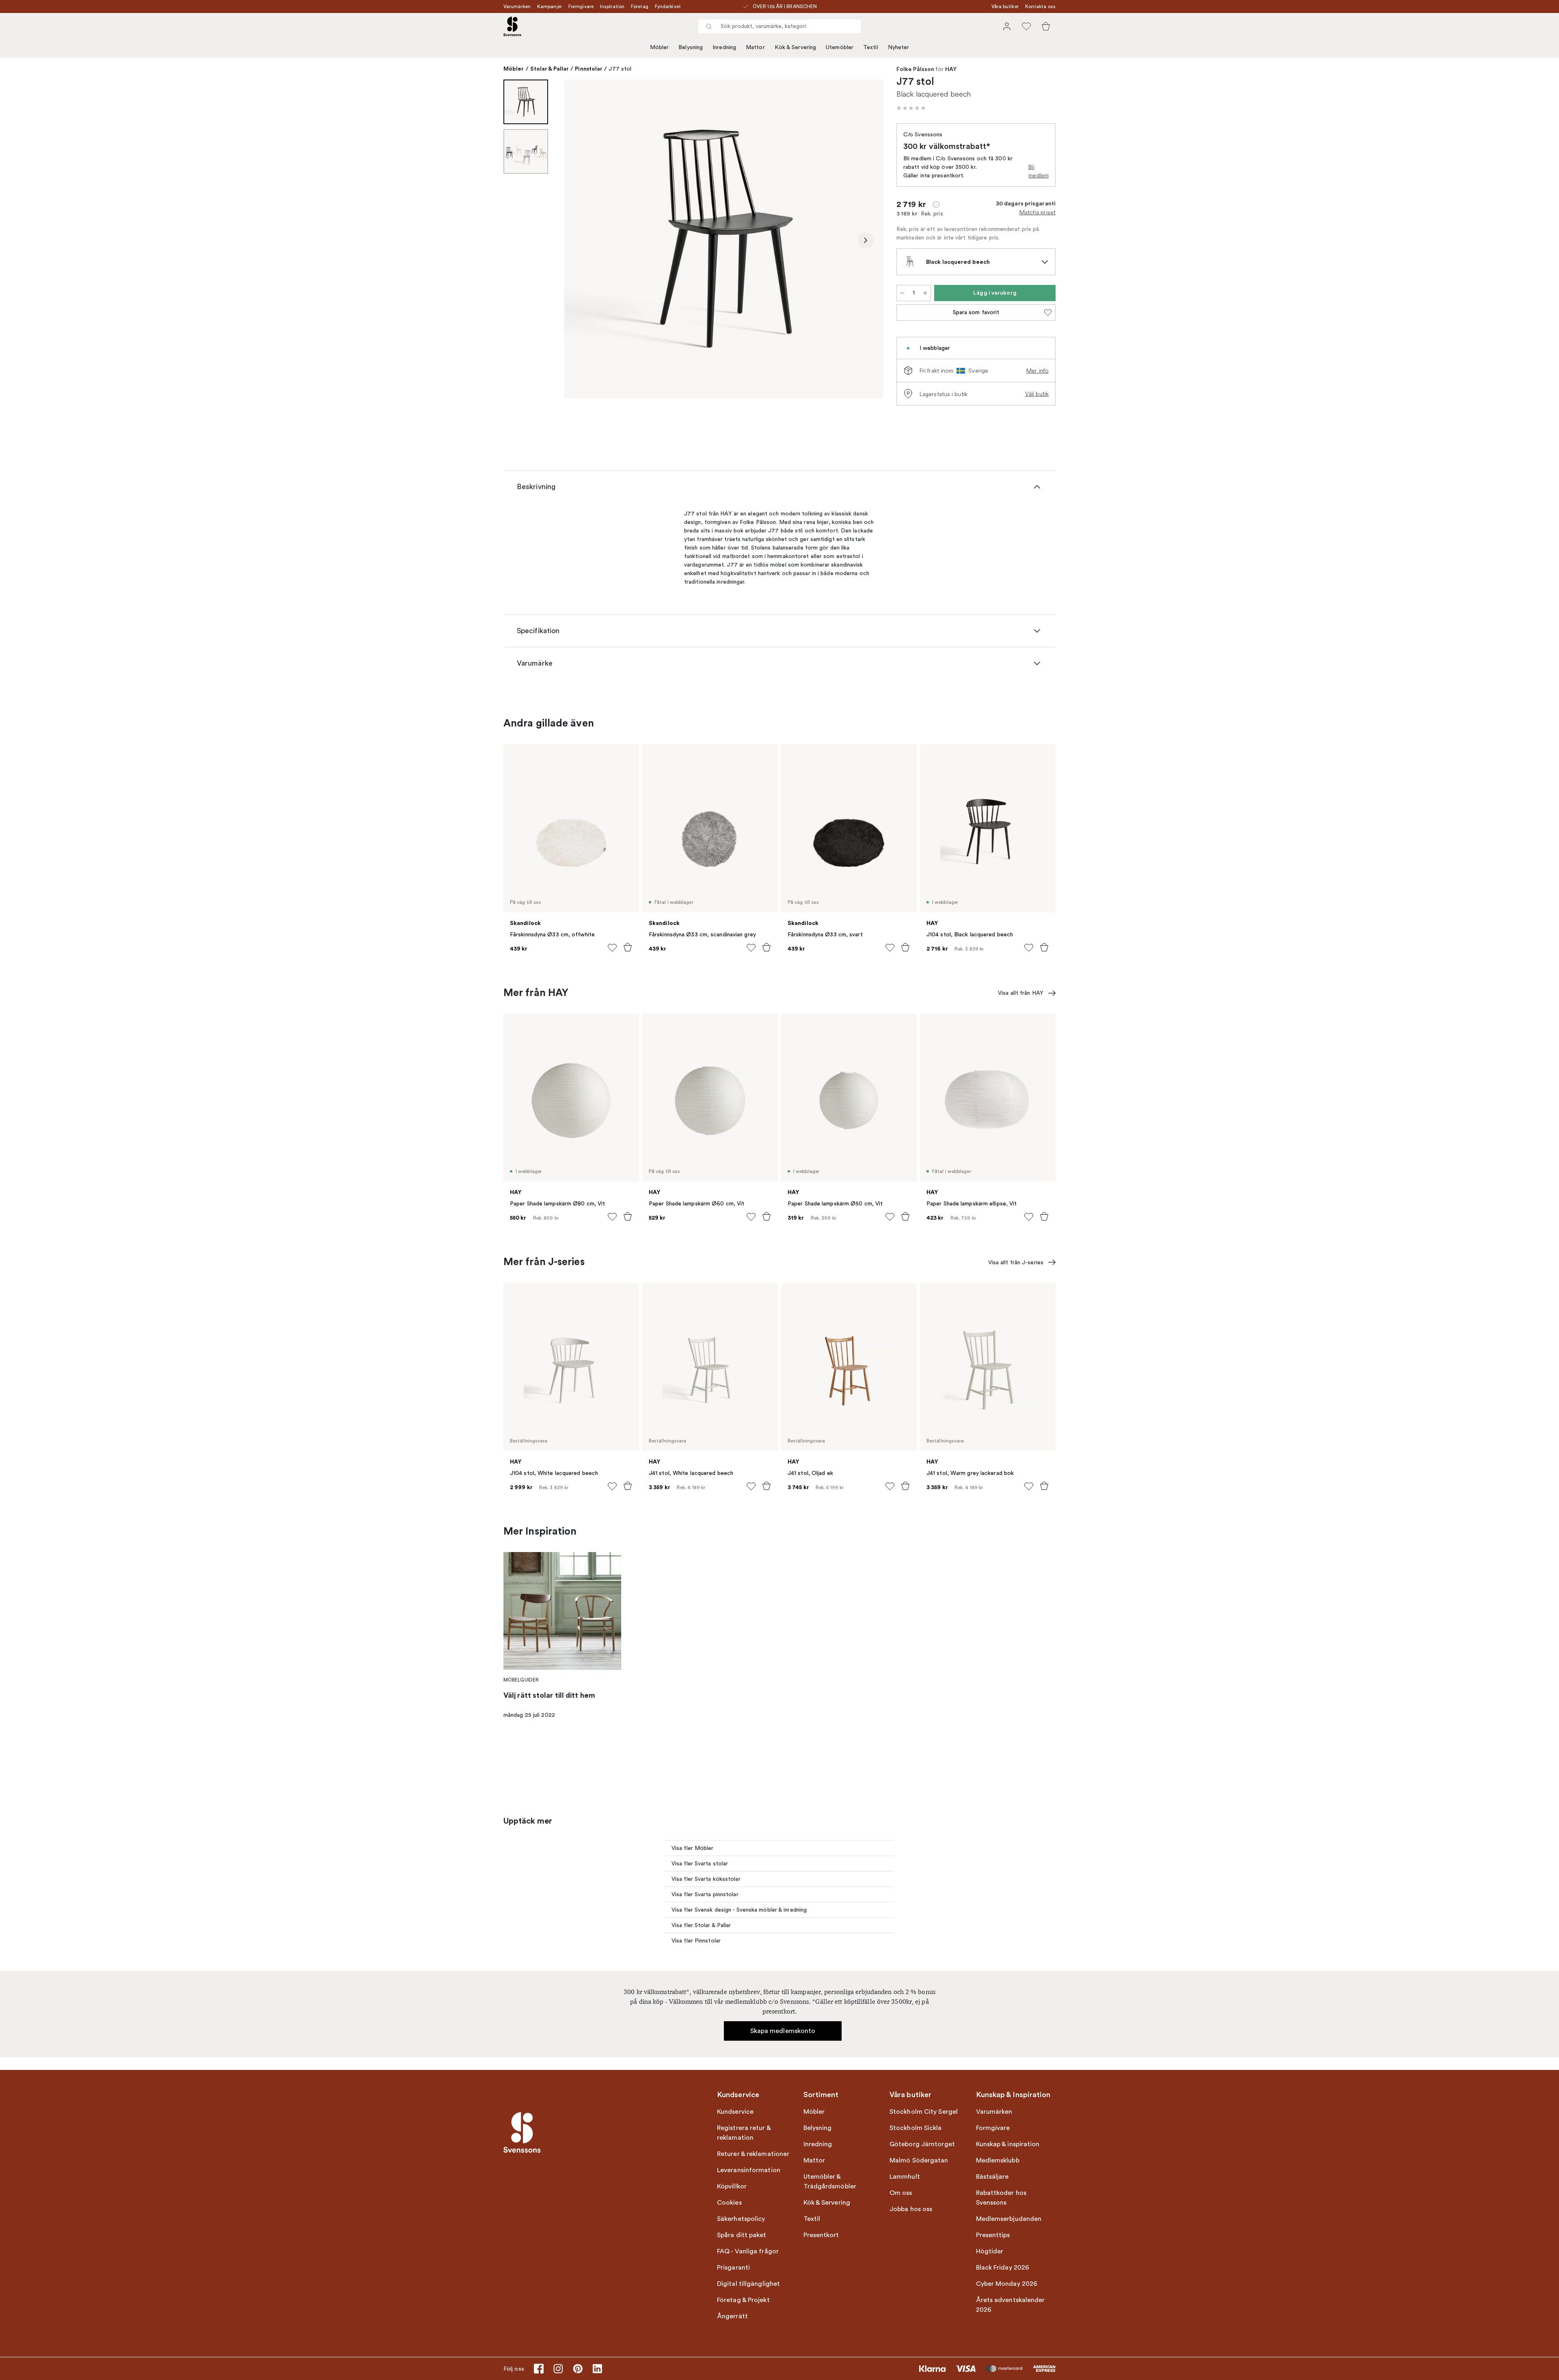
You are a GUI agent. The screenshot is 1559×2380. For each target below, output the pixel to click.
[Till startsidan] (512, 26)
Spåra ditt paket (742, 2235)
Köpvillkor (732, 2186)
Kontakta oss (1040, 6)
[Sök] (709, 26)
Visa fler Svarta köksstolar (706, 1879)
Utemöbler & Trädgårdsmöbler (830, 2182)
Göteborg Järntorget (922, 2144)
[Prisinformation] (936, 205)
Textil (871, 47)
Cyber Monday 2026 (1007, 2284)
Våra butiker (1005, 6)
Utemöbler (840, 47)
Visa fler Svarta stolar (700, 1864)
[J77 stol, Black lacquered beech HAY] (724, 239)
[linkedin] (597, 2369)
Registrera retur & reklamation (744, 2133)
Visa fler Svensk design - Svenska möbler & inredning (739, 1910)
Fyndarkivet (668, 6)
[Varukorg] (1046, 26)
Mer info (1038, 371)
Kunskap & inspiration (1008, 2144)
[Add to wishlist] (612, 948)
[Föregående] (582, 240)
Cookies (729, 2203)
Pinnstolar (589, 69)
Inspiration (612, 6)
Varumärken (517, 6)
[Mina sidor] (1007, 26)
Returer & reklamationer (753, 2154)
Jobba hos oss (911, 2209)
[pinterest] (578, 2369)
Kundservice (735, 2112)
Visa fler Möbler (693, 1848)
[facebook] (539, 2369)
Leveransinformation (749, 2170)
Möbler (660, 47)
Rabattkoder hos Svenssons (1001, 2198)
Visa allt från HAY (1021, 993)
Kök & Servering (796, 47)
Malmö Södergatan (919, 2160)
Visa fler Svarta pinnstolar (705, 1894)
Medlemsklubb (998, 2160)
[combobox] (779, 26)
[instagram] (558, 2369)
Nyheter (899, 47)
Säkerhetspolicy (741, 2219)
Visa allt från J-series (1016, 1262)
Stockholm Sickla (916, 2128)
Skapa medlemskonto (783, 2031)
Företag (640, 6)
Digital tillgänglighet (748, 2284)
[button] (911, 108)
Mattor (755, 47)
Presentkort (821, 2235)
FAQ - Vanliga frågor (748, 2251)
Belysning (691, 47)
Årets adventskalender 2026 (1011, 2305)
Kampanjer (550, 6)
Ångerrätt (732, 2316)
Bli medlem (1039, 171)
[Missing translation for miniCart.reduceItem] (902, 293)
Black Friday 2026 (1003, 2268)
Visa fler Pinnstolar (696, 1941)
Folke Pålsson (915, 69)
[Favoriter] (1026, 26)
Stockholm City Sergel (924, 2112)
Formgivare (581, 6)
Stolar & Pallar (550, 69)
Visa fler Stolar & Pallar (701, 1925)
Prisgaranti (733, 2268)
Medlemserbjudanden (1009, 2219)
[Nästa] (866, 240)
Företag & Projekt (743, 2300)
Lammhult (905, 2177)
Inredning (724, 47)
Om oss (901, 2193)
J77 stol (620, 69)
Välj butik (1037, 394)
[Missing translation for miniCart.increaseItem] (925, 293)
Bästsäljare (992, 2177)
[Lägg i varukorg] (628, 947)
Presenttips (993, 2235)
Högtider (990, 2251)
